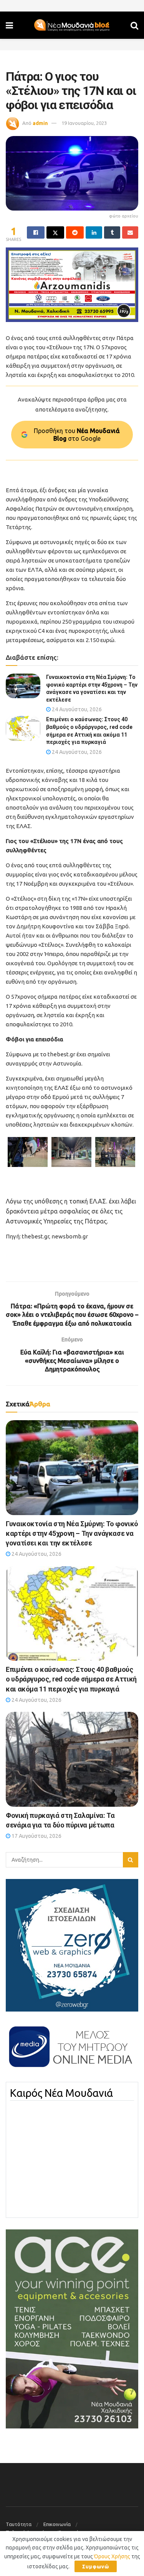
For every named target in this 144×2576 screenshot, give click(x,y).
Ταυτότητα (19, 2524)
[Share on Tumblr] (112, 232)
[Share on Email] (130, 232)
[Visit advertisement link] (72, 285)
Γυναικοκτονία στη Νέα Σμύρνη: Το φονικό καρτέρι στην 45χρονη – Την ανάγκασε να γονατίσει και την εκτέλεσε (72, 1533)
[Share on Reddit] (75, 232)
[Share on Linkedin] (94, 232)
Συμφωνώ (96, 2566)
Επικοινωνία (57, 2524)
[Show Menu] (9, 25)
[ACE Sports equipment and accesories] (72, 2328)
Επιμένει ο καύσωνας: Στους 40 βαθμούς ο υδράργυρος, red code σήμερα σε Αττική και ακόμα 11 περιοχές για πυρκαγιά (71, 1679)
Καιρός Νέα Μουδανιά (61, 2093)
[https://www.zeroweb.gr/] (72, 1945)
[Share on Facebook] (36, 232)
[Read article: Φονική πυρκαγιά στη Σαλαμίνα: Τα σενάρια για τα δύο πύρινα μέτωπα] (72, 1759)
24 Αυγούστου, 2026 (76, 709)
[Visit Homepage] (72, 25)
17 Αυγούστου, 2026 (36, 1836)
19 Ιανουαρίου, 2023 (84, 123)
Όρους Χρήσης (112, 2556)
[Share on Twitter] (55, 232)
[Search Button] (134, 25)
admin (40, 123)
